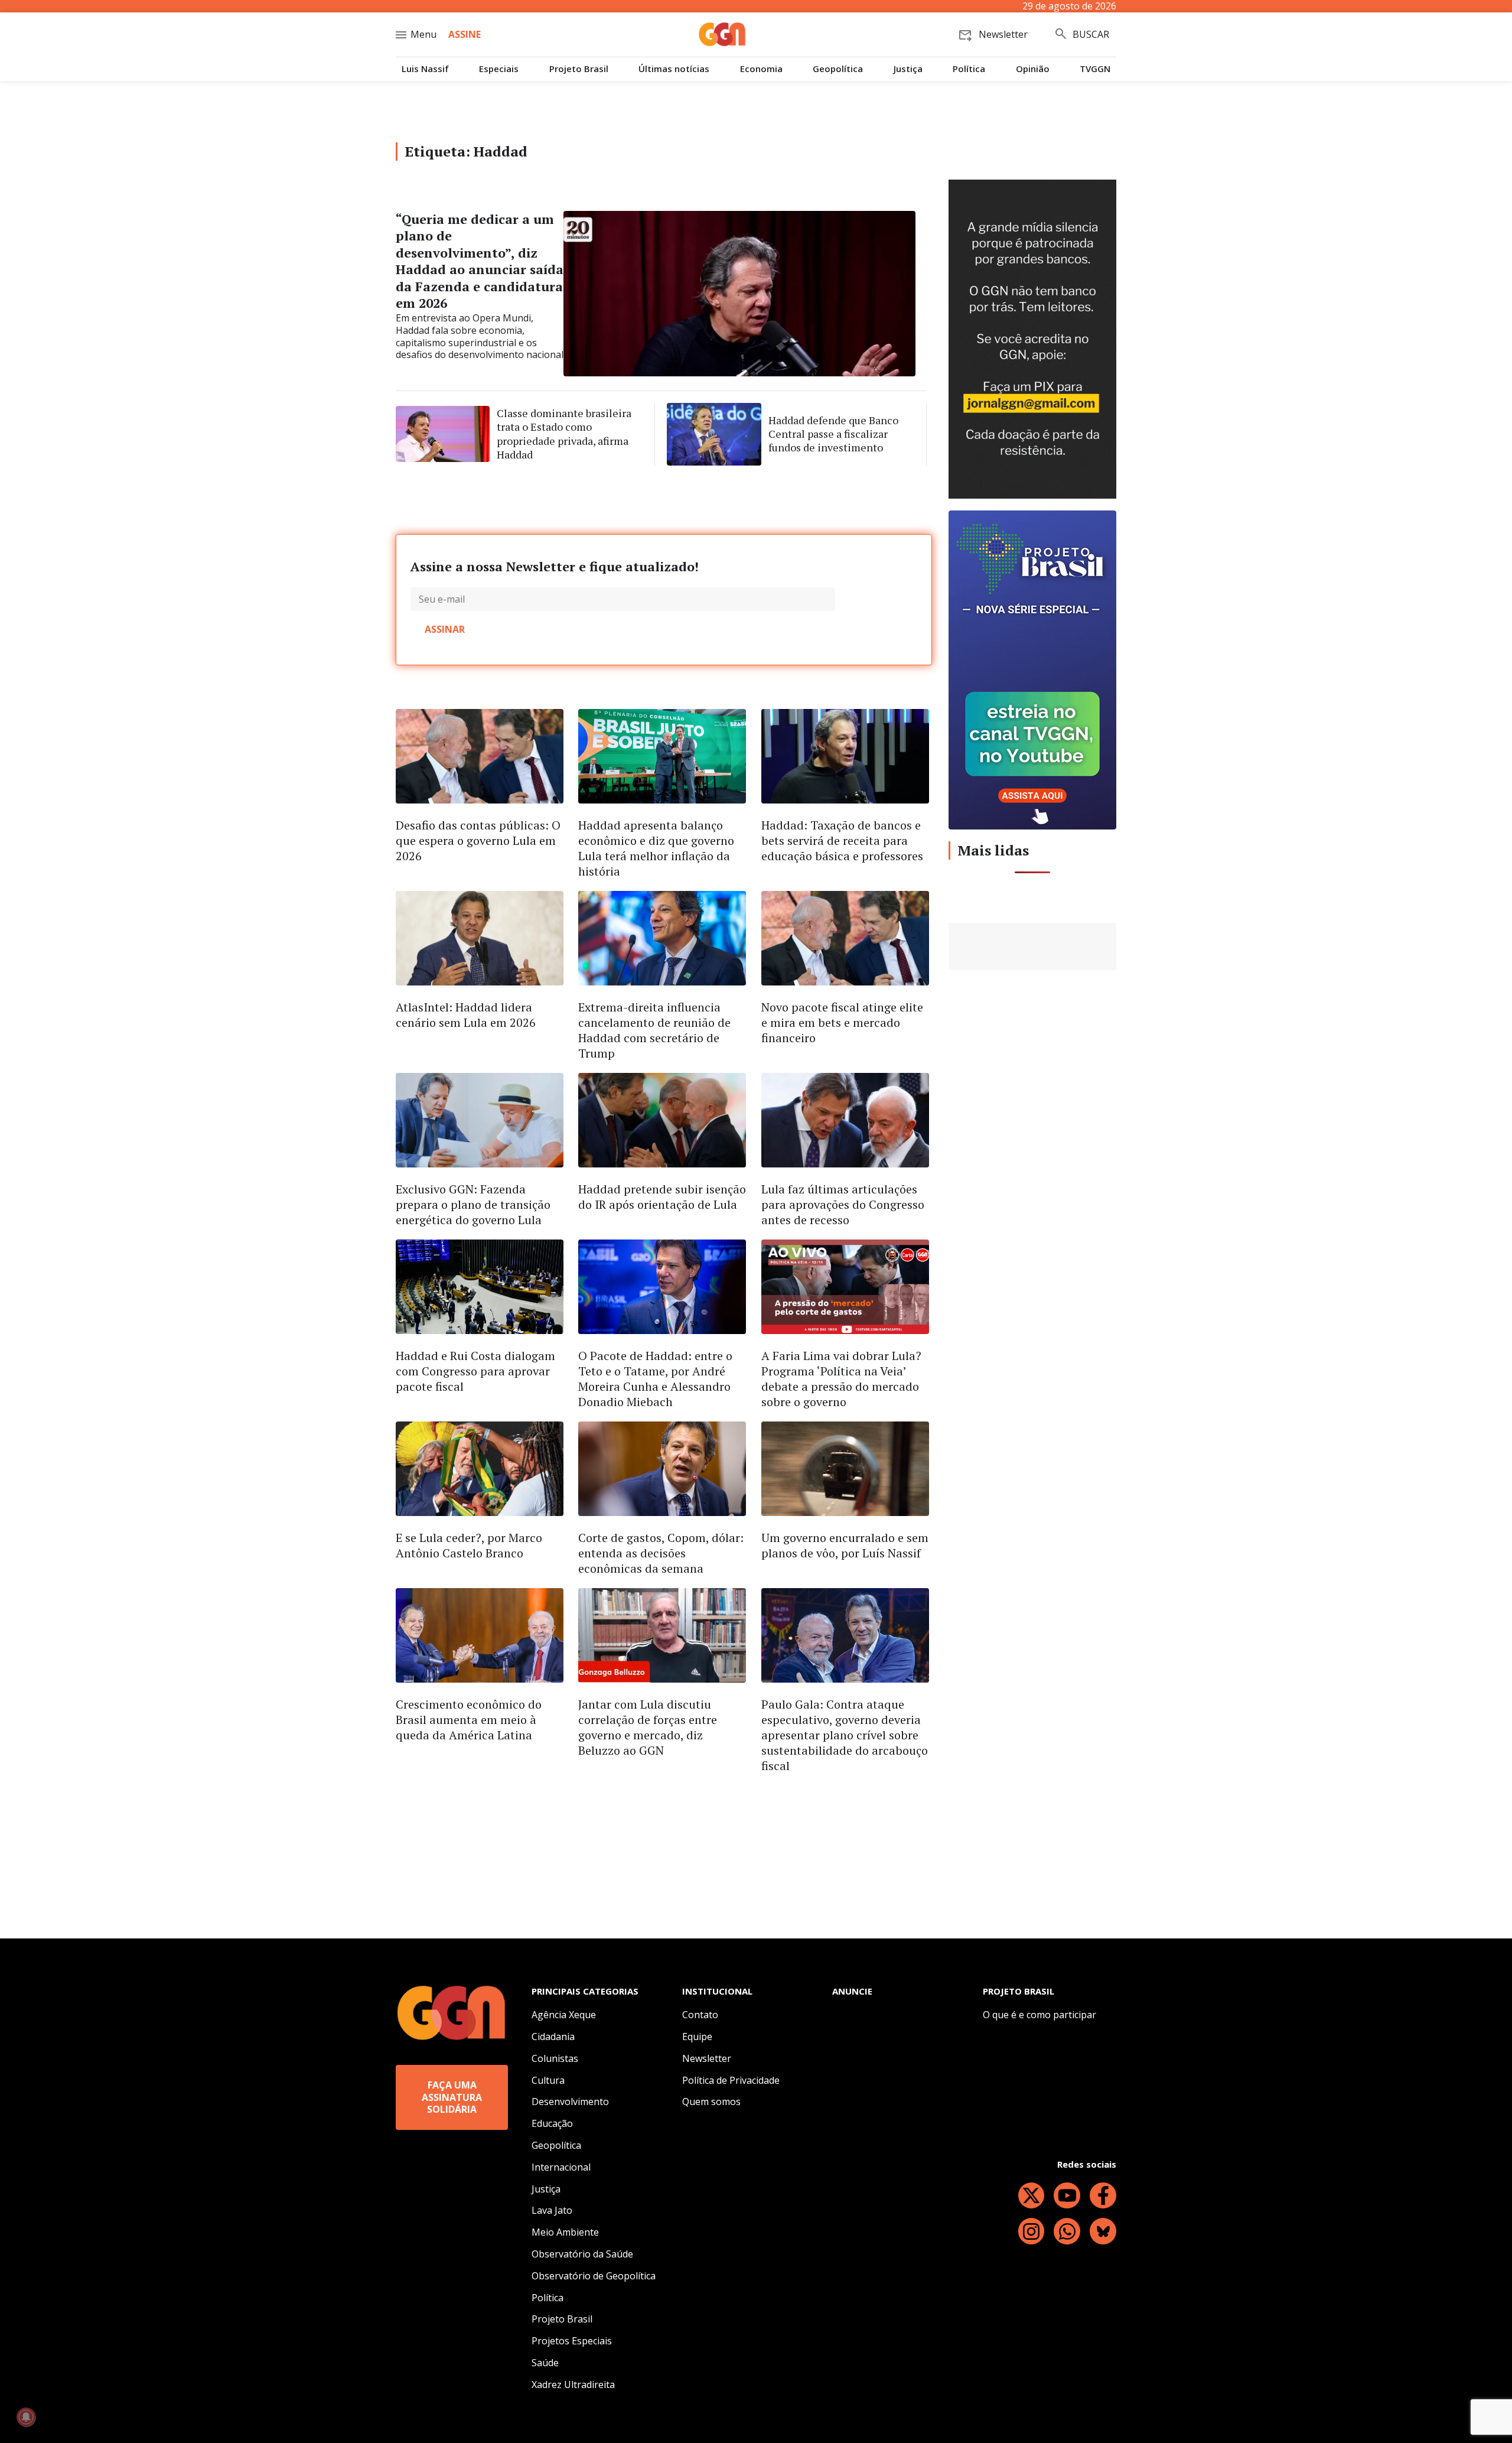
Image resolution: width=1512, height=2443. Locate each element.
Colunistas (555, 2058)
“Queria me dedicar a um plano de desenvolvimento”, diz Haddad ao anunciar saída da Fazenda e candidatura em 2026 (480, 261)
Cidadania (553, 2037)
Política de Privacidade (731, 2080)
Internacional (561, 2167)
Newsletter (707, 2058)
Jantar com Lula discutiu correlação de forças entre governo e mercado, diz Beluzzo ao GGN (648, 1727)
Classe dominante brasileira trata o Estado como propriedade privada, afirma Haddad (564, 434)
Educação (552, 2123)
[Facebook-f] (1103, 2196)
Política (969, 69)
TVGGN (1095, 69)
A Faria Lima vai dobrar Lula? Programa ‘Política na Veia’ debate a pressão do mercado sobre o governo (841, 1379)
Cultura (548, 2080)
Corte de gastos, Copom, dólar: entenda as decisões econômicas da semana (661, 1553)
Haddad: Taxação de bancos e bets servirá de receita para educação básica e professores (842, 840)
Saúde (545, 2363)
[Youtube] (1067, 2196)
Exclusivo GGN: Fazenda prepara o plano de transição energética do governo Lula (473, 1204)
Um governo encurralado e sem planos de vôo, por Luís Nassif (845, 1545)
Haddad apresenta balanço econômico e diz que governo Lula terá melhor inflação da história (656, 848)
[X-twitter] (1032, 2196)
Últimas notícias (674, 69)
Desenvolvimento (570, 2102)
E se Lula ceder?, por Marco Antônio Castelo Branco (469, 1545)
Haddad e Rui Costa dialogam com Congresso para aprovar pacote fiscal (475, 1371)
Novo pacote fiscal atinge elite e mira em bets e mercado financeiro (842, 1022)
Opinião (1033, 69)
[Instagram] (1032, 2231)
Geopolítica (838, 69)
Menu (423, 34)
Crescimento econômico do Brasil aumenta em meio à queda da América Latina (469, 1720)
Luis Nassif (425, 69)
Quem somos (711, 2102)
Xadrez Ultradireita (573, 2385)
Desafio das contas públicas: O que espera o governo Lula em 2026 (478, 840)
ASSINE (465, 34)
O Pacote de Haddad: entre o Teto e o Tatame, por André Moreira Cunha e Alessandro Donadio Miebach (655, 1379)
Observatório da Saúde (582, 2254)
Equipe (697, 2037)
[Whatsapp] (1067, 2231)
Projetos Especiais (572, 2341)
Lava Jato (552, 2210)
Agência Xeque (564, 2015)
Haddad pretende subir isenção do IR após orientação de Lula (662, 1197)
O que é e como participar (1039, 2015)
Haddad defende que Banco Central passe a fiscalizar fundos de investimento (833, 434)
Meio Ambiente (565, 2232)
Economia (761, 69)
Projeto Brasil (579, 69)
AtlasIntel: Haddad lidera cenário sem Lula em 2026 (466, 1015)
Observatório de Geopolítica (594, 2276)
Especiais (499, 69)
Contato (700, 2015)
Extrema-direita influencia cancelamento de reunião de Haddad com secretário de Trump (654, 1030)
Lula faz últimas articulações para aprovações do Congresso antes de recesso (843, 1204)
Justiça (908, 69)
